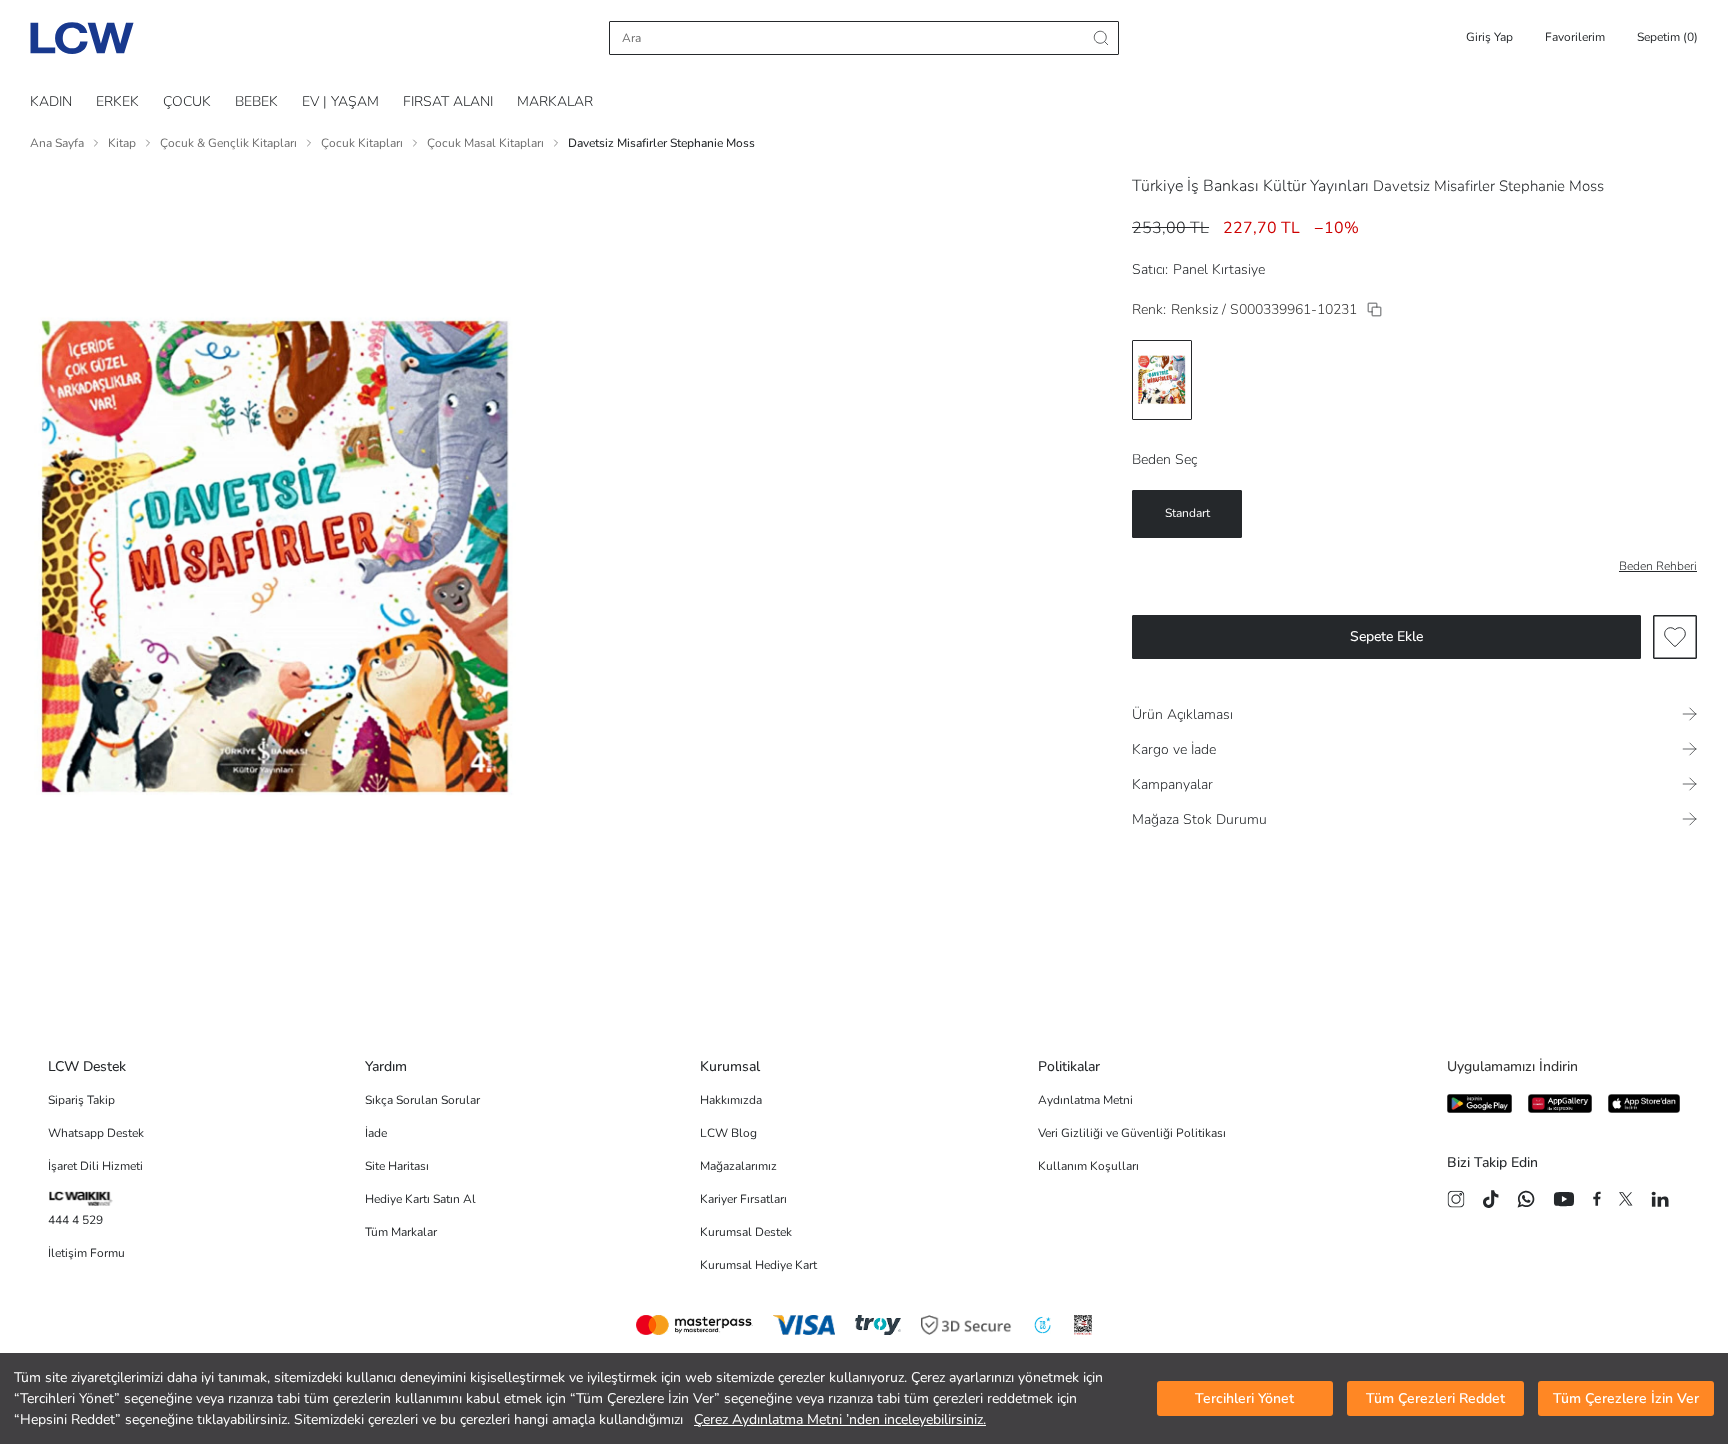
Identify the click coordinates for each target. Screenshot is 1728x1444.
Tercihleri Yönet (1244, 1398)
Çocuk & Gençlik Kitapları (228, 143)
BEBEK (256, 101)
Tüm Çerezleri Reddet (1435, 1398)
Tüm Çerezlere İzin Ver (1626, 1398)
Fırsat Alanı (448, 101)
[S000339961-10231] (1374, 309)
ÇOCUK (187, 101)
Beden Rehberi (1658, 566)
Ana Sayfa (57, 143)
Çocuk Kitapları (362, 143)
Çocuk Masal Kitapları (485, 143)
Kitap (122, 143)
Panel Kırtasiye (1219, 269)
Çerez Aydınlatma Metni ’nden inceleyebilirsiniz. (840, 1419)
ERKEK (117, 101)
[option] (1162, 380)
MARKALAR (555, 101)
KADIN (51, 101)
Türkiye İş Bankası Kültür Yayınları (1250, 186)
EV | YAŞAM (340, 101)
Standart (1187, 513)
